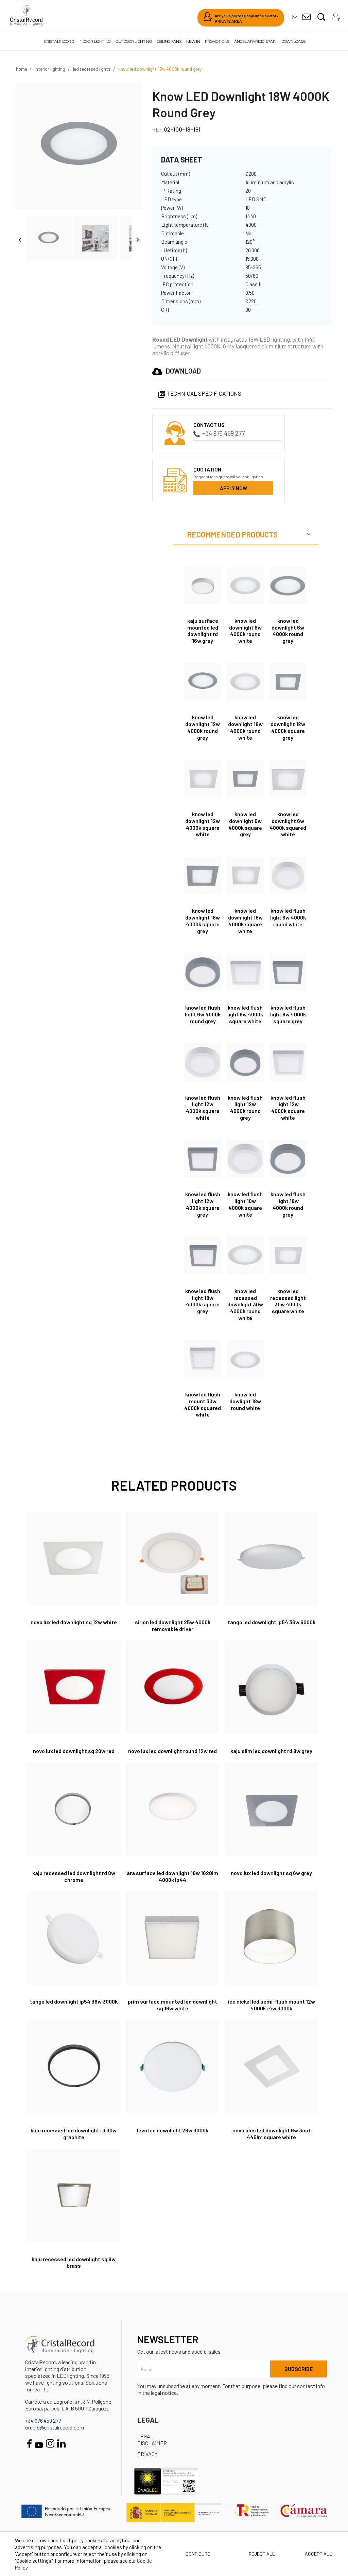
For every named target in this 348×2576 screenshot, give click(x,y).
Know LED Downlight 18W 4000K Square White (245, 921)
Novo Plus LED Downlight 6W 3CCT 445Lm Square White (272, 2134)
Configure (197, 2554)
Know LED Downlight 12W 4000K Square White (203, 824)
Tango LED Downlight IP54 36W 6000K (272, 1622)
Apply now (233, 488)
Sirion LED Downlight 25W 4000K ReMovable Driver (173, 1625)
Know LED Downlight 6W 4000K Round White (245, 631)
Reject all (262, 2554)
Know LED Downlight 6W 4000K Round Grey (288, 631)
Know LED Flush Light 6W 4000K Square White (245, 1014)
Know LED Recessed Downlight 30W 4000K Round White (245, 1304)
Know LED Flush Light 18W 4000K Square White (245, 1204)
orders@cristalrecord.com (55, 2427)
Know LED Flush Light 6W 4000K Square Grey (288, 1014)
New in (193, 41)
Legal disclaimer (152, 2440)
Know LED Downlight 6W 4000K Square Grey (245, 824)
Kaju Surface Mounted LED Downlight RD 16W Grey (203, 631)
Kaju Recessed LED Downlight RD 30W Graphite (74, 2134)
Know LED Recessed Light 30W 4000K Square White (288, 1301)
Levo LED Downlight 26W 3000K (173, 2130)
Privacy (147, 2454)
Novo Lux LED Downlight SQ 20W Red (74, 1751)
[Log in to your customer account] (336, 15)
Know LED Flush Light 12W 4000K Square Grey (203, 1204)
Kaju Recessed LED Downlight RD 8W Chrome (74, 1876)
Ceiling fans (169, 41)
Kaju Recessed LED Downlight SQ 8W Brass (74, 2262)
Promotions (217, 41)
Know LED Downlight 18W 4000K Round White (245, 727)
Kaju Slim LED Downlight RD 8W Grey (271, 1751)
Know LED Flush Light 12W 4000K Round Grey (245, 1107)
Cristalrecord (59, 41)
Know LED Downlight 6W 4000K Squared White (288, 824)
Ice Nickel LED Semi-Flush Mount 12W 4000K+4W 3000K (272, 2005)
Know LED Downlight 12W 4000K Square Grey (288, 727)
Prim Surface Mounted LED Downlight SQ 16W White (172, 2005)
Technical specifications (199, 393)
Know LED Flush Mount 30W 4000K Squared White (203, 1404)
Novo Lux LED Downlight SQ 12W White (74, 1622)
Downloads (293, 41)
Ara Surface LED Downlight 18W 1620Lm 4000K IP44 (172, 1876)
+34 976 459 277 (223, 433)
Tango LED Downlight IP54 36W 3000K (74, 2001)
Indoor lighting (95, 41)
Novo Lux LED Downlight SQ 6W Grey (271, 1873)
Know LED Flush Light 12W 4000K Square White (203, 1107)
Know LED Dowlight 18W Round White (245, 1401)
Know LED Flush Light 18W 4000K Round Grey (288, 1204)
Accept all (318, 2554)
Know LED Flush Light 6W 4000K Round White (288, 917)
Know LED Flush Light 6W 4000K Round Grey (203, 1014)
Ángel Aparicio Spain (255, 41)
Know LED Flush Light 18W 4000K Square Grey (203, 1301)
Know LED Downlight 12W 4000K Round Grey (203, 727)
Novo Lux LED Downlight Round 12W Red (172, 1751)
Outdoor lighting (134, 41)
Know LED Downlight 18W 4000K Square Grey (203, 921)
